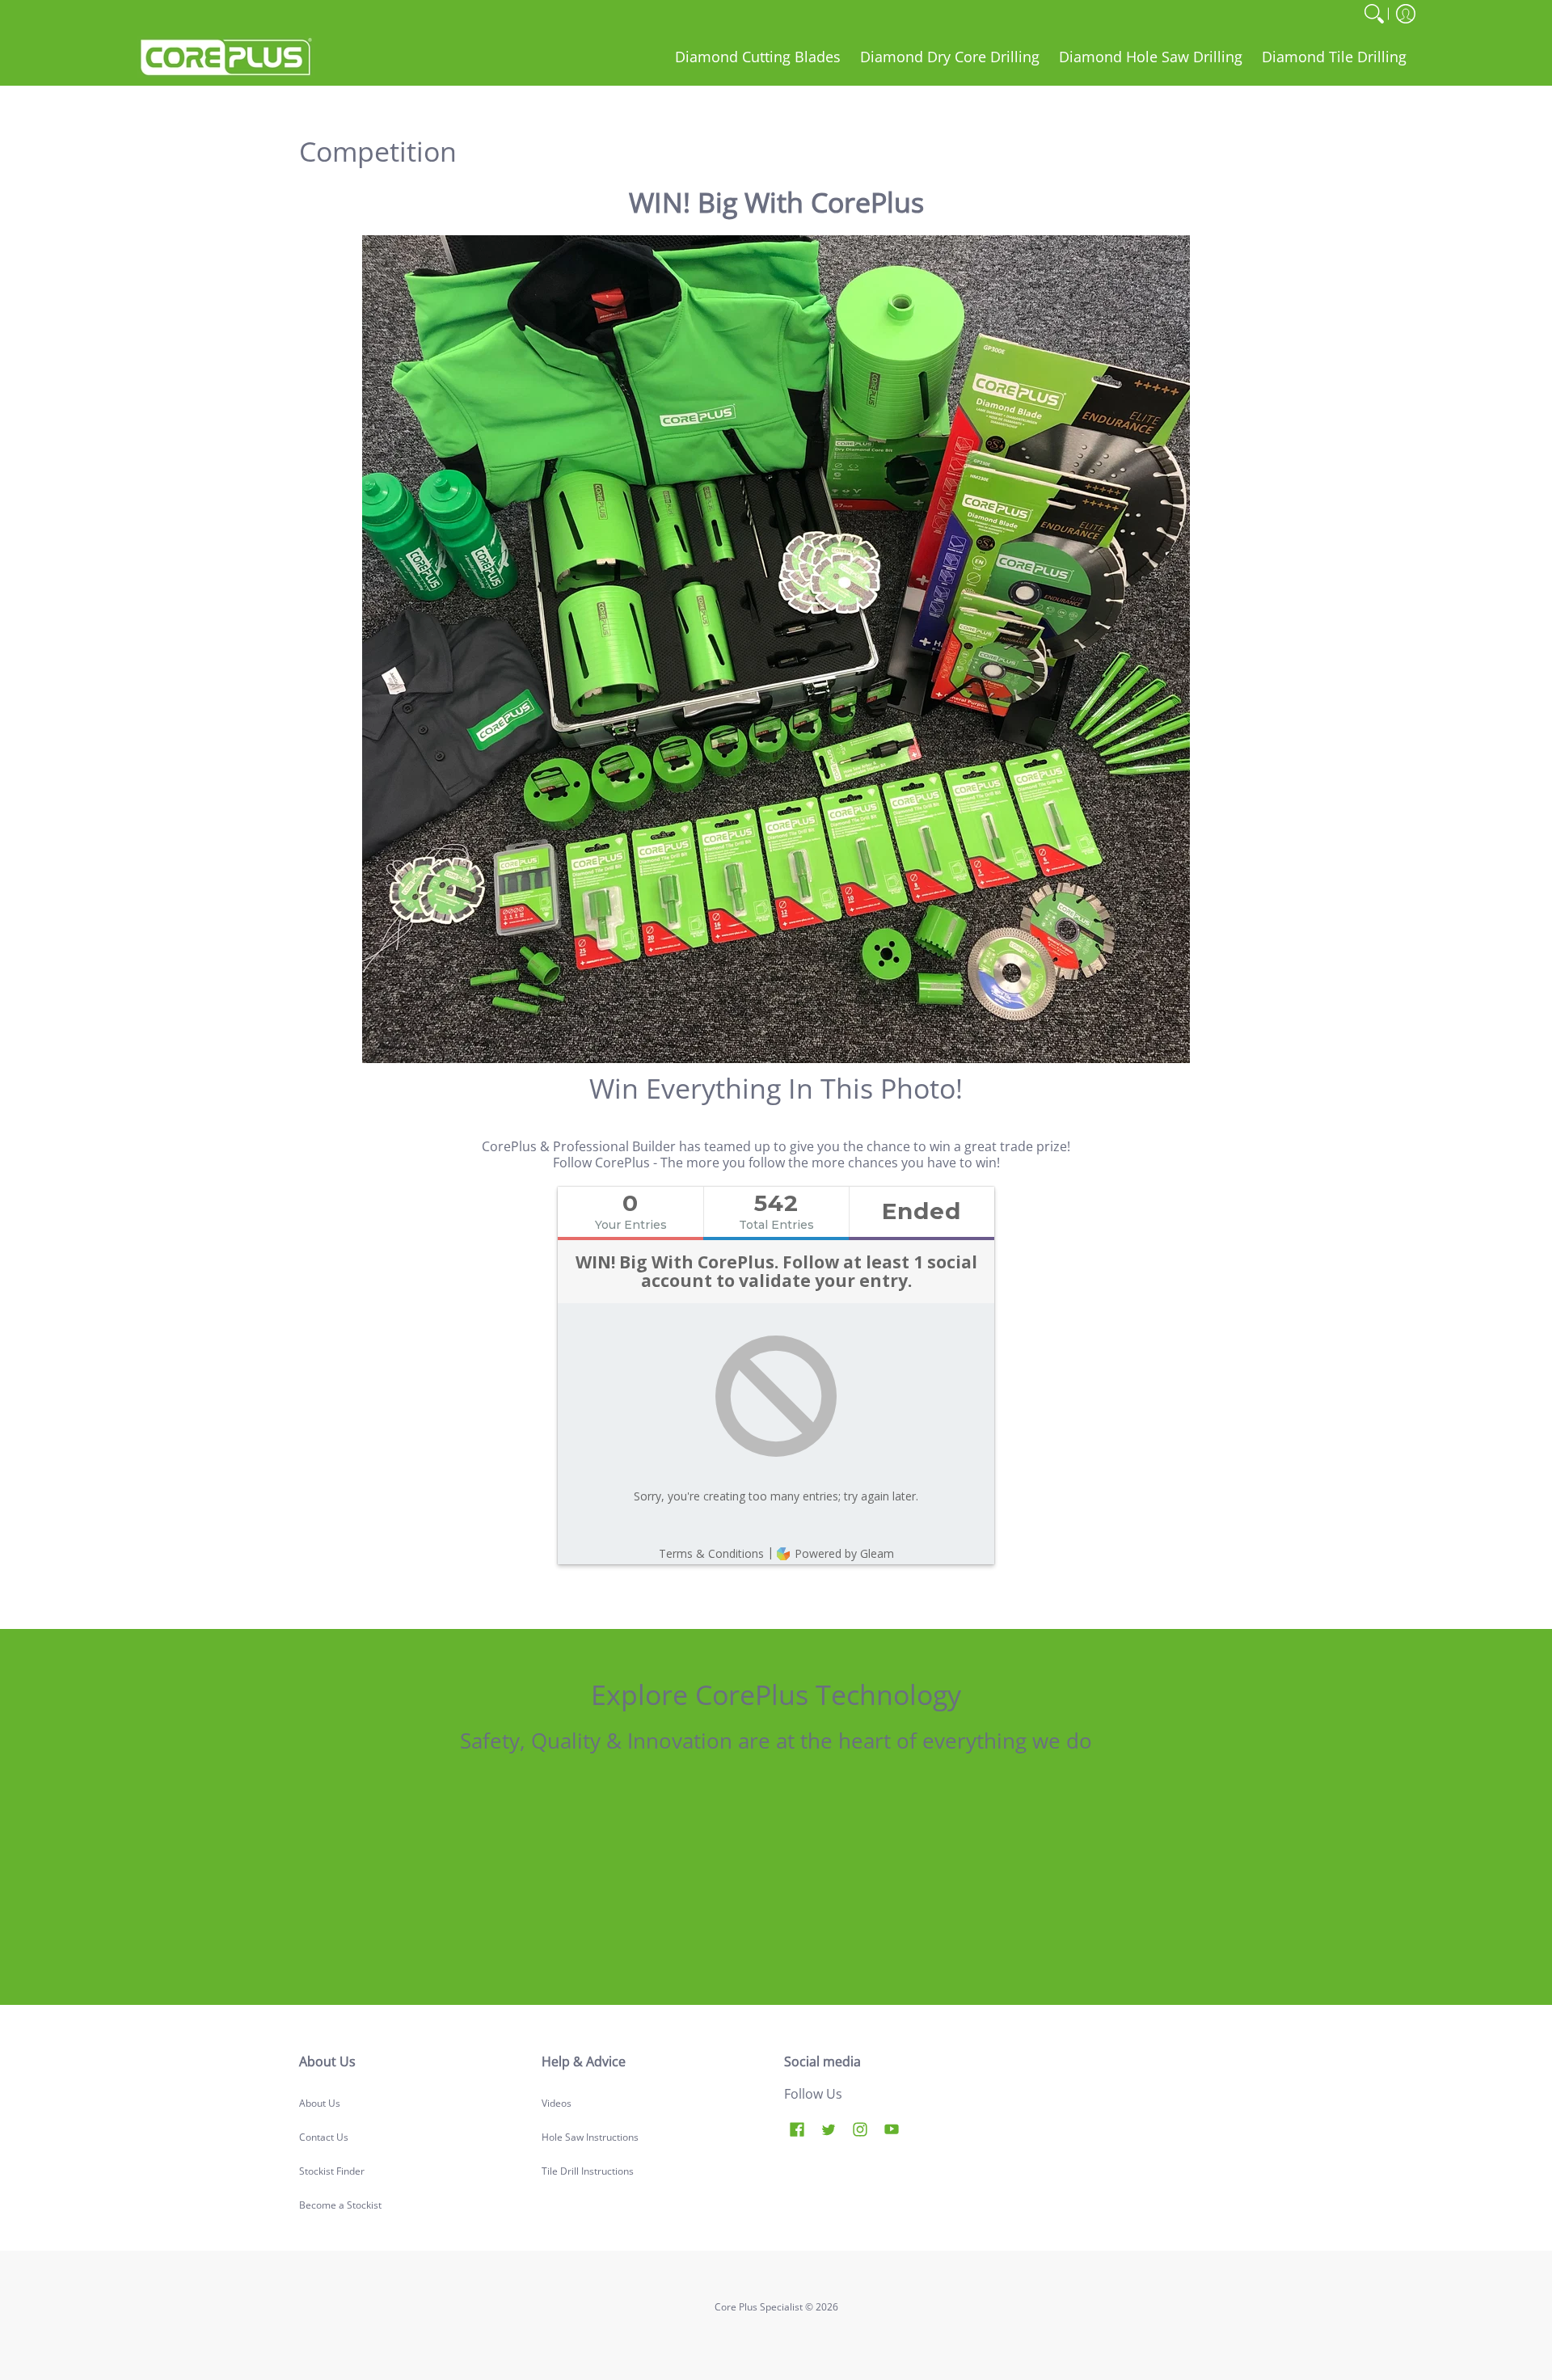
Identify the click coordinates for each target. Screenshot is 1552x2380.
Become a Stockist (340, 2205)
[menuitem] (1374, 14)
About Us (320, 2103)
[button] (1406, 14)
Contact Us (324, 2137)
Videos (557, 2103)
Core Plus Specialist (759, 2307)
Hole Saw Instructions (590, 2137)
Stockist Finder (332, 2171)
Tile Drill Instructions (588, 2171)
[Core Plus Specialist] (226, 57)
